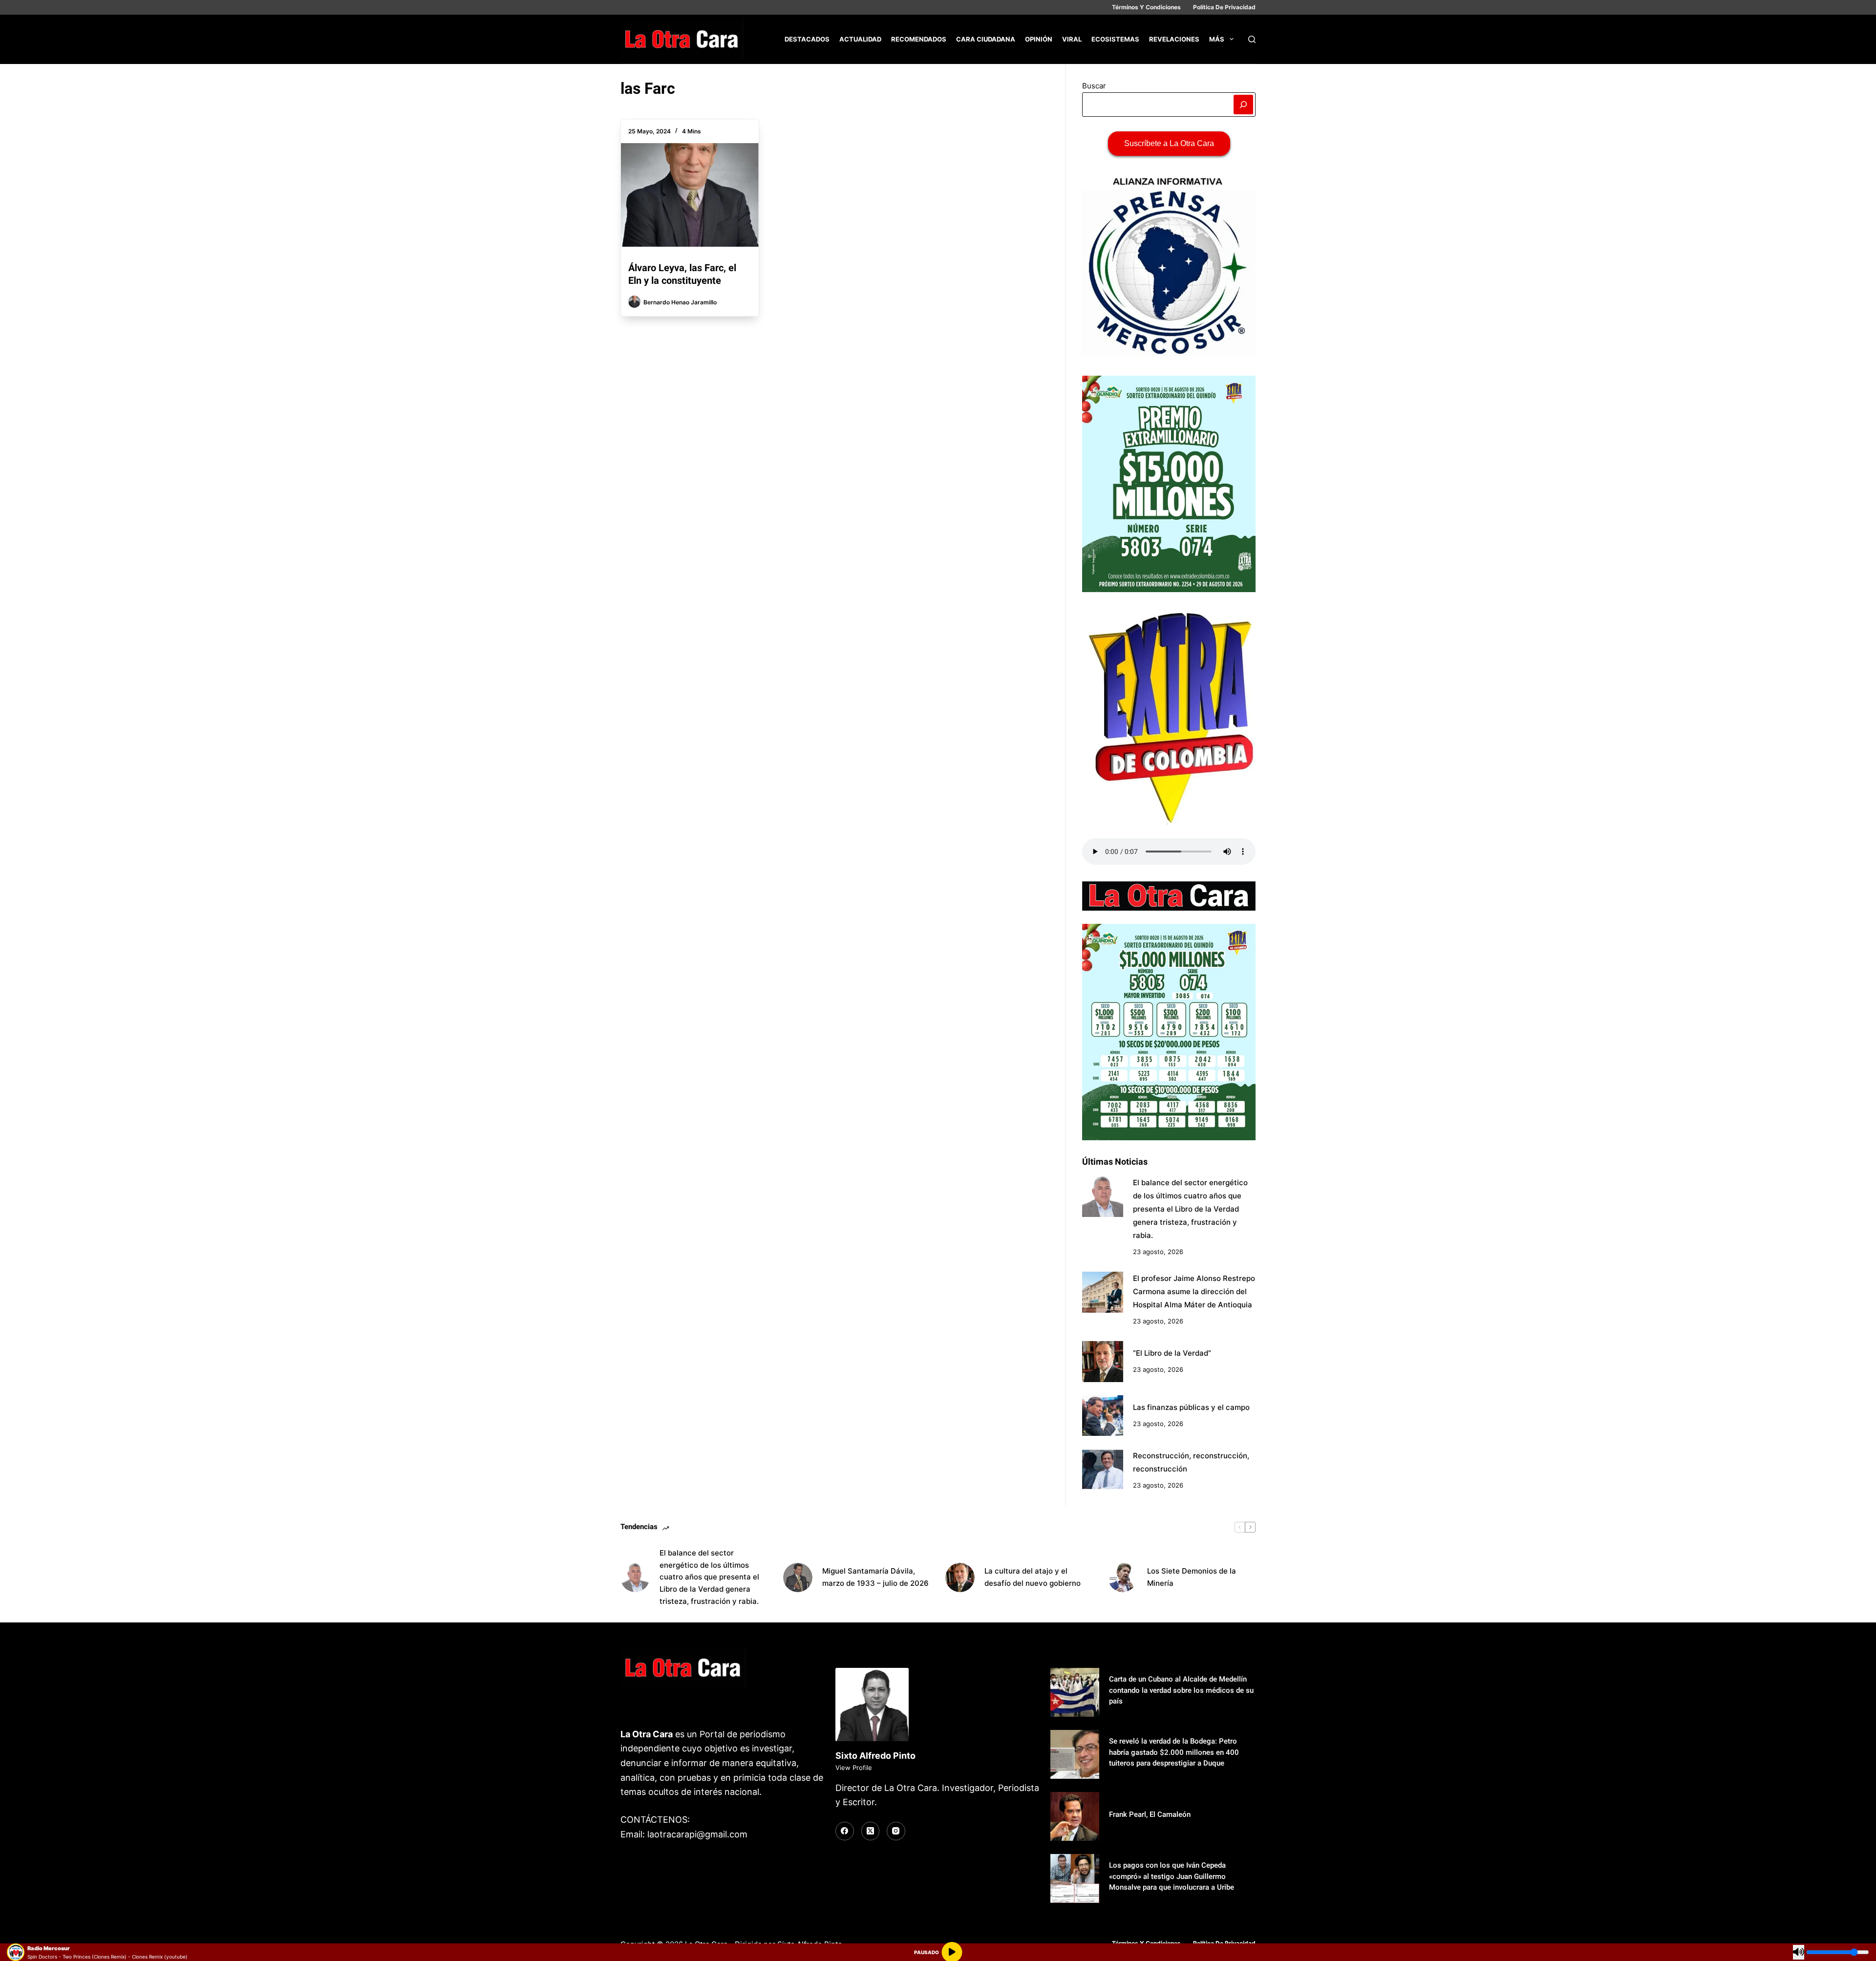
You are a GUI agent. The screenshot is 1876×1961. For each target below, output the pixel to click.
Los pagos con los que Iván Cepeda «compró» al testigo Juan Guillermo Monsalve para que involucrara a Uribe (1172, 1876)
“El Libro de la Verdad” (1172, 1353)
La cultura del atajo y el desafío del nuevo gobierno (1033, 1577)
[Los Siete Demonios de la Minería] (1123, 1577)
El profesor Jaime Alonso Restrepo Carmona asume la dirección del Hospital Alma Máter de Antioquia (1194, 1291)
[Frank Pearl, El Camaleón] (1075, 1816)
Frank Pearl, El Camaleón (1150, 1814)
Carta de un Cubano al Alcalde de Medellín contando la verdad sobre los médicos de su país (1181, 1690)
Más (1217, 39)
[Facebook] (845, 1831)
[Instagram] (896, 1831)
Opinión (1039, 39)
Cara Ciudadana (986, 39)
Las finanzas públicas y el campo (1191, 1407)
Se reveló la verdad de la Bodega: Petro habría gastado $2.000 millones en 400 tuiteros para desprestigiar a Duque (1174, 1752)
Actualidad (860, 39)
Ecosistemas (1115, 39)
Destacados (807, 39)
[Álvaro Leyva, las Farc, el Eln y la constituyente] (690, 195)
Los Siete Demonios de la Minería (1192, 1577)
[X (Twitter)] (871, 1831)
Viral (1072, 39)
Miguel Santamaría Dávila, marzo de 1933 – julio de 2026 (875, 1577)
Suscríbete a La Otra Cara (1169, 143)
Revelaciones (1174, 39)
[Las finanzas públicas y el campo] (1103, 1416)
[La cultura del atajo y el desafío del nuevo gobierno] (960, 1577)
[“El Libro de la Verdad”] (1103, 1362)
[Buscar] (1252, 39)
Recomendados (919, 39)
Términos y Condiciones (1146, 7)
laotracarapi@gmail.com (697, 1834)
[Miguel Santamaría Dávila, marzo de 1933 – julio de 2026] (798, 1577)
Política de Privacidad (1224, 7)
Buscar (1094, 86)
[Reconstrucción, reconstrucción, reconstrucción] (1103, 1470)
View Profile (854, 1768)
